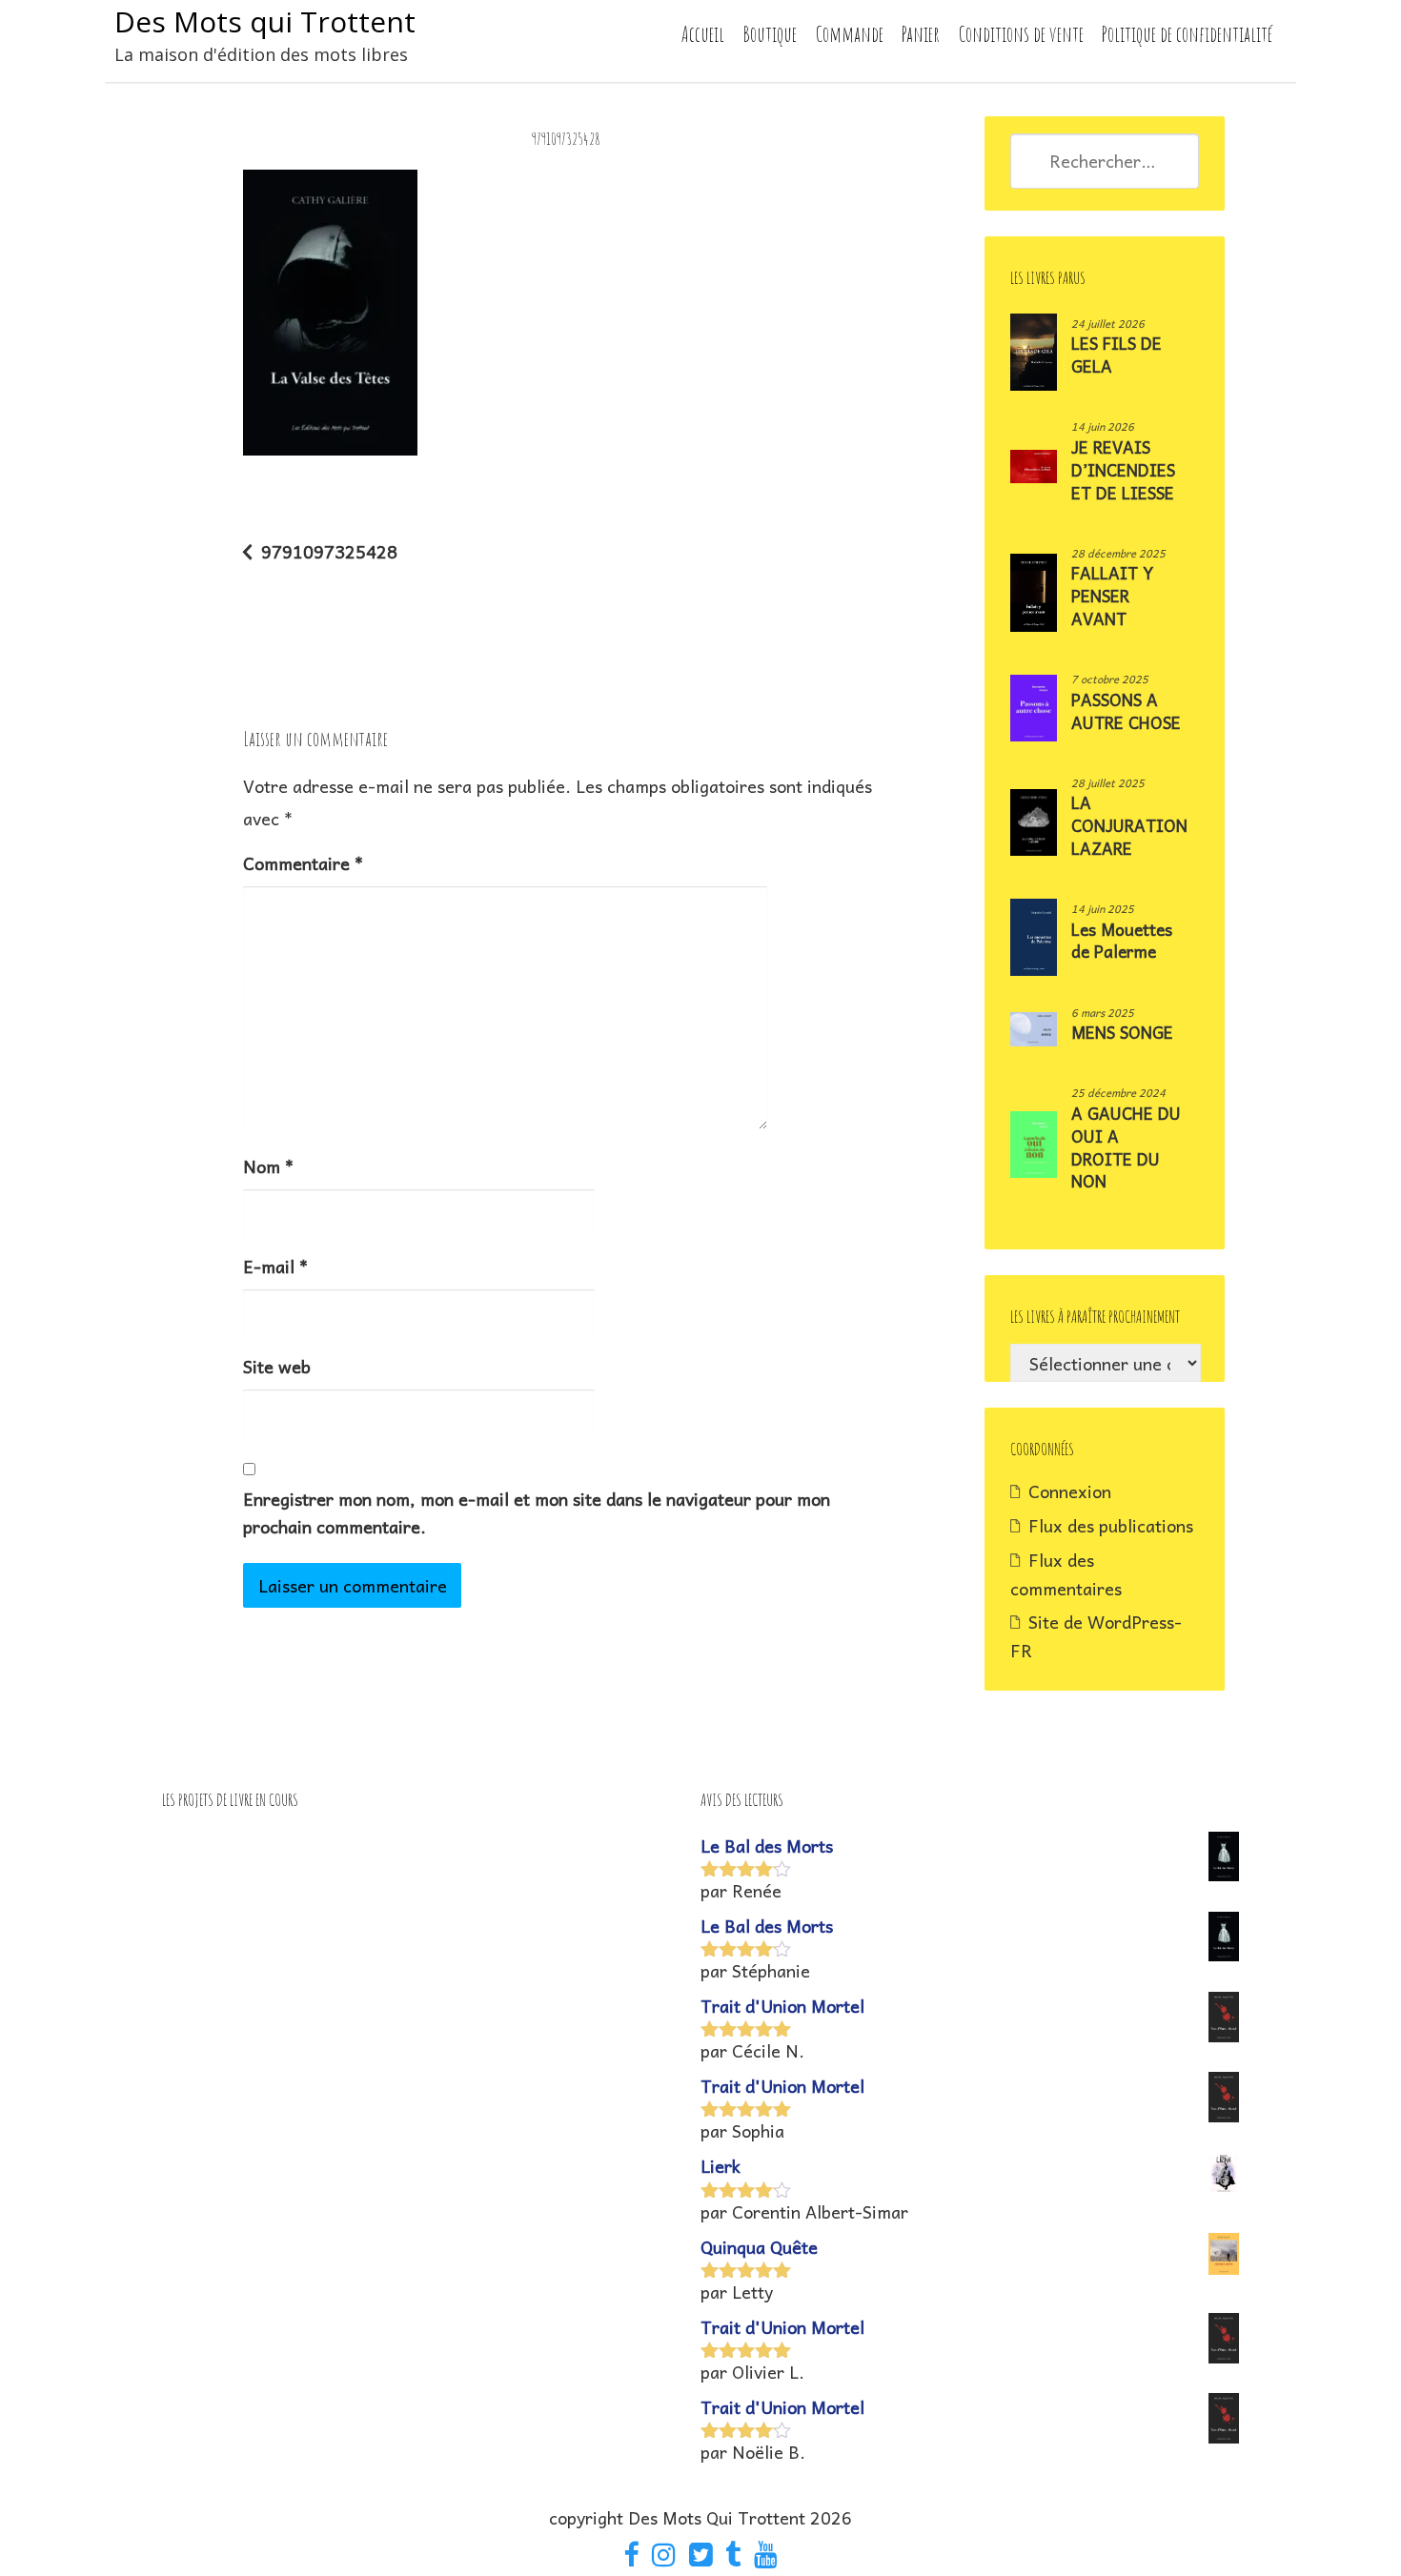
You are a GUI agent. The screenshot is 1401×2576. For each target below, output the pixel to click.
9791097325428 (329, 551)
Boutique (770, 34)
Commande (850, 34)
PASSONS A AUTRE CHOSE (1126, 711)
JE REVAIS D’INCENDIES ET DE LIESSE (1123, 470)
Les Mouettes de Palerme (1122, 941)
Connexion (1070, 1491)
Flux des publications (1111, 1525)
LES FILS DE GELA (1117, 355)
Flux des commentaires (1066, 1574)
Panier (921, 34)
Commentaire (303, 863)
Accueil (703, 34)
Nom (268, 1166)
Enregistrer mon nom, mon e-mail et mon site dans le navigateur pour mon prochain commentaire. (537, 1512)
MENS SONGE (1122, 1032)
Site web (277, 1366)
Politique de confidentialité (1187, 34)
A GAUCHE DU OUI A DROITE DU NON (1126, 1147)
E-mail (275, 1266)
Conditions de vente (1021, 34)
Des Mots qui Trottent (265, 21)
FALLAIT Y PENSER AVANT (1112, 596)
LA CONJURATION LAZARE (1129, 825)
